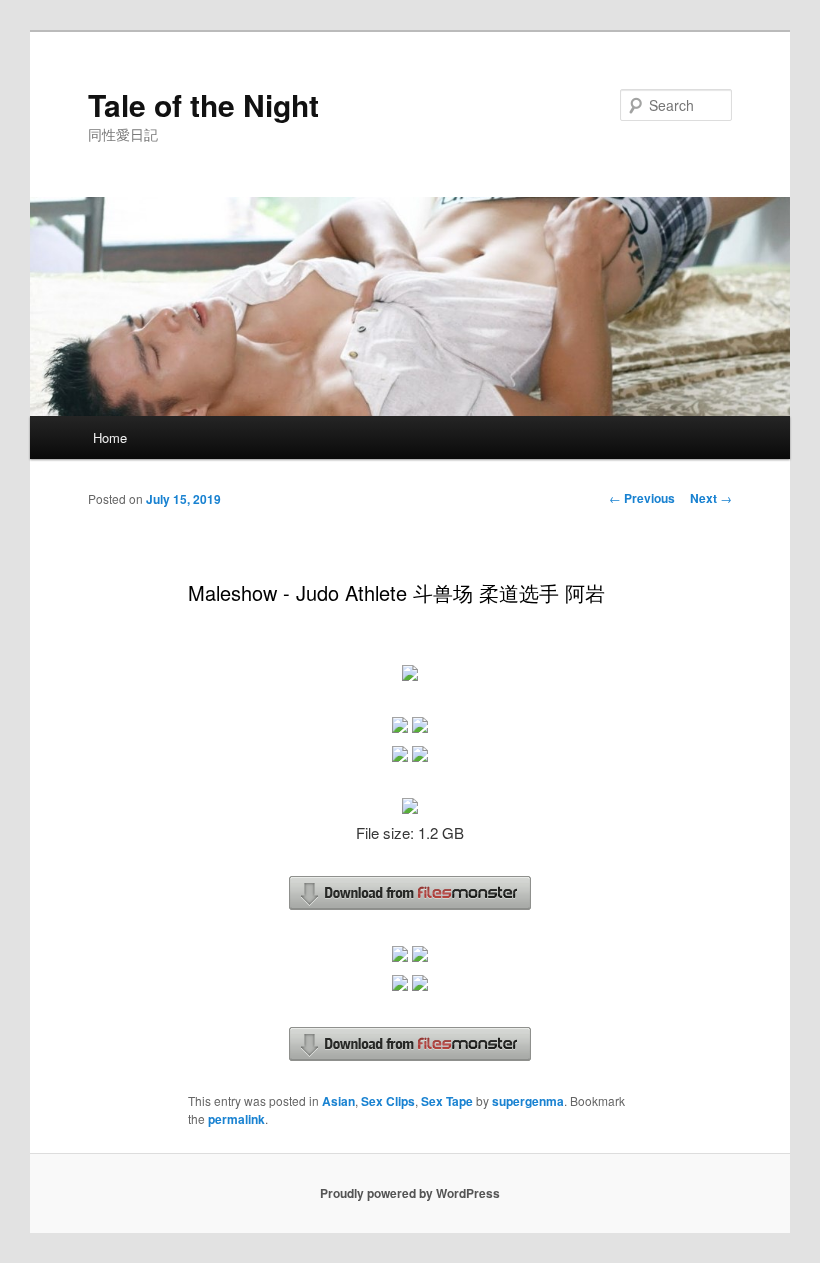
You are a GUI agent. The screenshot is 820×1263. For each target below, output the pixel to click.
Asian (338, 1101)
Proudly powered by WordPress (410, 1193)
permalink (236, 1119)
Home (110, 437)
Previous (642, 498)
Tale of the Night (203, 104)
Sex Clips (388, 1101)
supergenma (528, 1101)
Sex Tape (447, 1101)
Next (711, 498)
